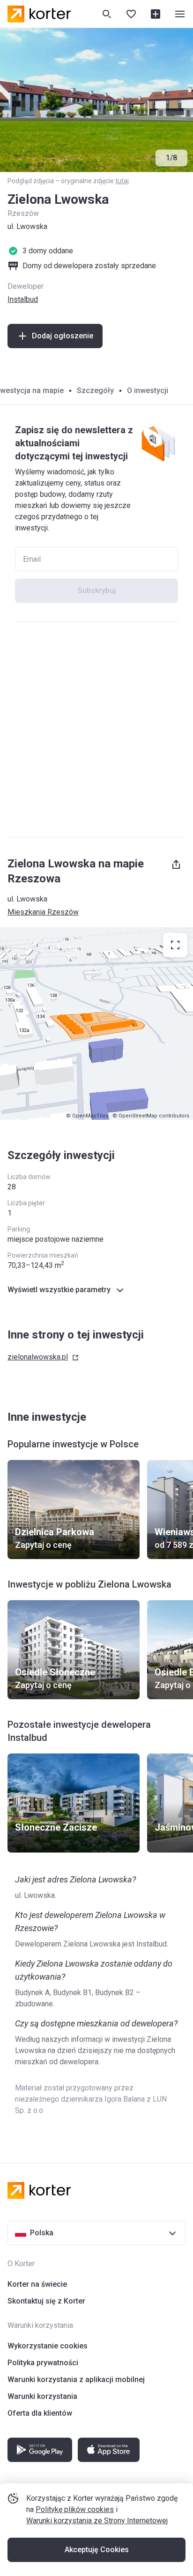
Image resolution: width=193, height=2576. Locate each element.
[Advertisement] (96, 730)
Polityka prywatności (43, 2363)
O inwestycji (148, 390)
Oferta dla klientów (40, 2413)
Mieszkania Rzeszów (43, 912)
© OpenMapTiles (87, 1116)
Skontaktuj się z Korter (46, 2301)
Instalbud (23, 299)
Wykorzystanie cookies (48, 2346)
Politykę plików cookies (75, 2509)
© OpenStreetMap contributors (151, 1116)
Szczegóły (95, 390)
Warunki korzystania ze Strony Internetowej (97, 2521)
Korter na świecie (37, 2284)
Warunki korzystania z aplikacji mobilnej (76, 2379)
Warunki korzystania (42, 2396)
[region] (96, 1023)
